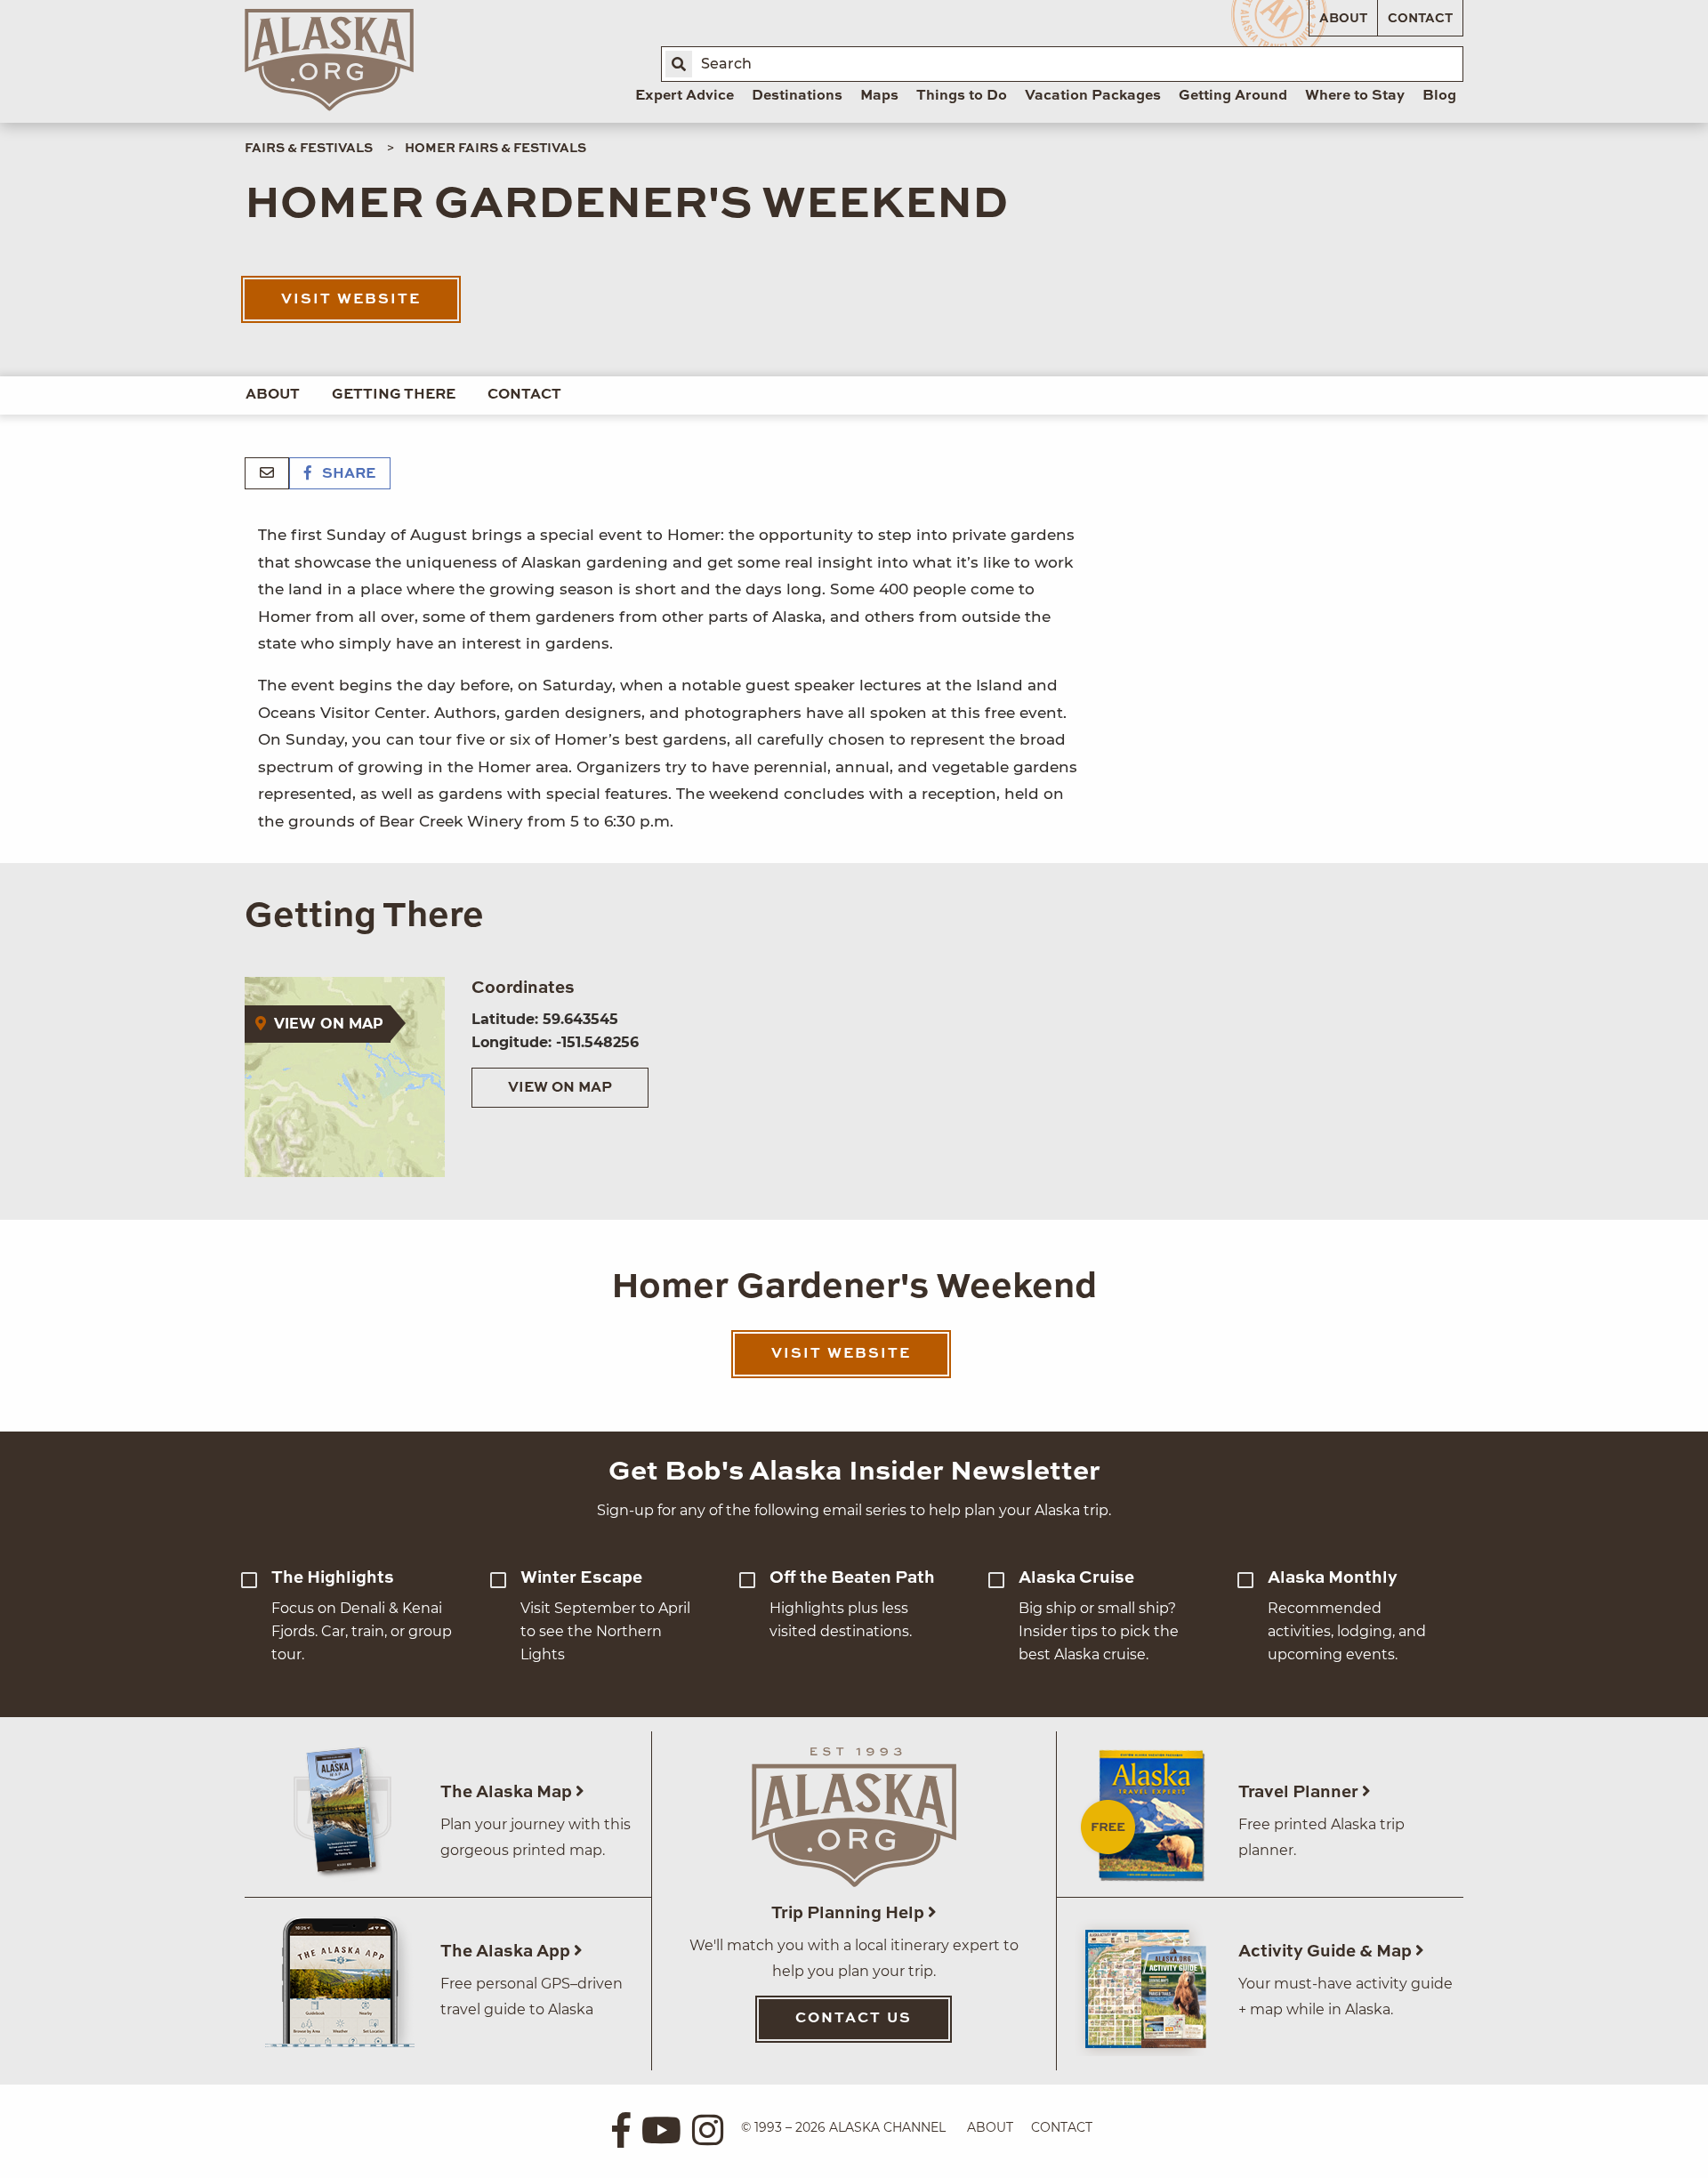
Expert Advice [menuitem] (685, 96)
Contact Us (854, 2019)
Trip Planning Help (850, 1913)
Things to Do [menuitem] (962, 96)
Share (347, 474)
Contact (1420, 19)
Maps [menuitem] (879, 96)
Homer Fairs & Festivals (495, 149)
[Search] (679, 64)
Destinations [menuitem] (797, 96)
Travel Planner (1300, 1792)
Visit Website (351, 300)
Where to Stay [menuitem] (1355, 96)
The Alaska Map (508, 1792)
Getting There (394, 395)
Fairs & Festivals (309, 149)
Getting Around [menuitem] (1233, 96)
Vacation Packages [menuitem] (1093, 96)
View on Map (560, 1088)
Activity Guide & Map (1327, 1952)
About (1343, 19)
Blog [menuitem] (1439, 96)
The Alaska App (507, 1952)
